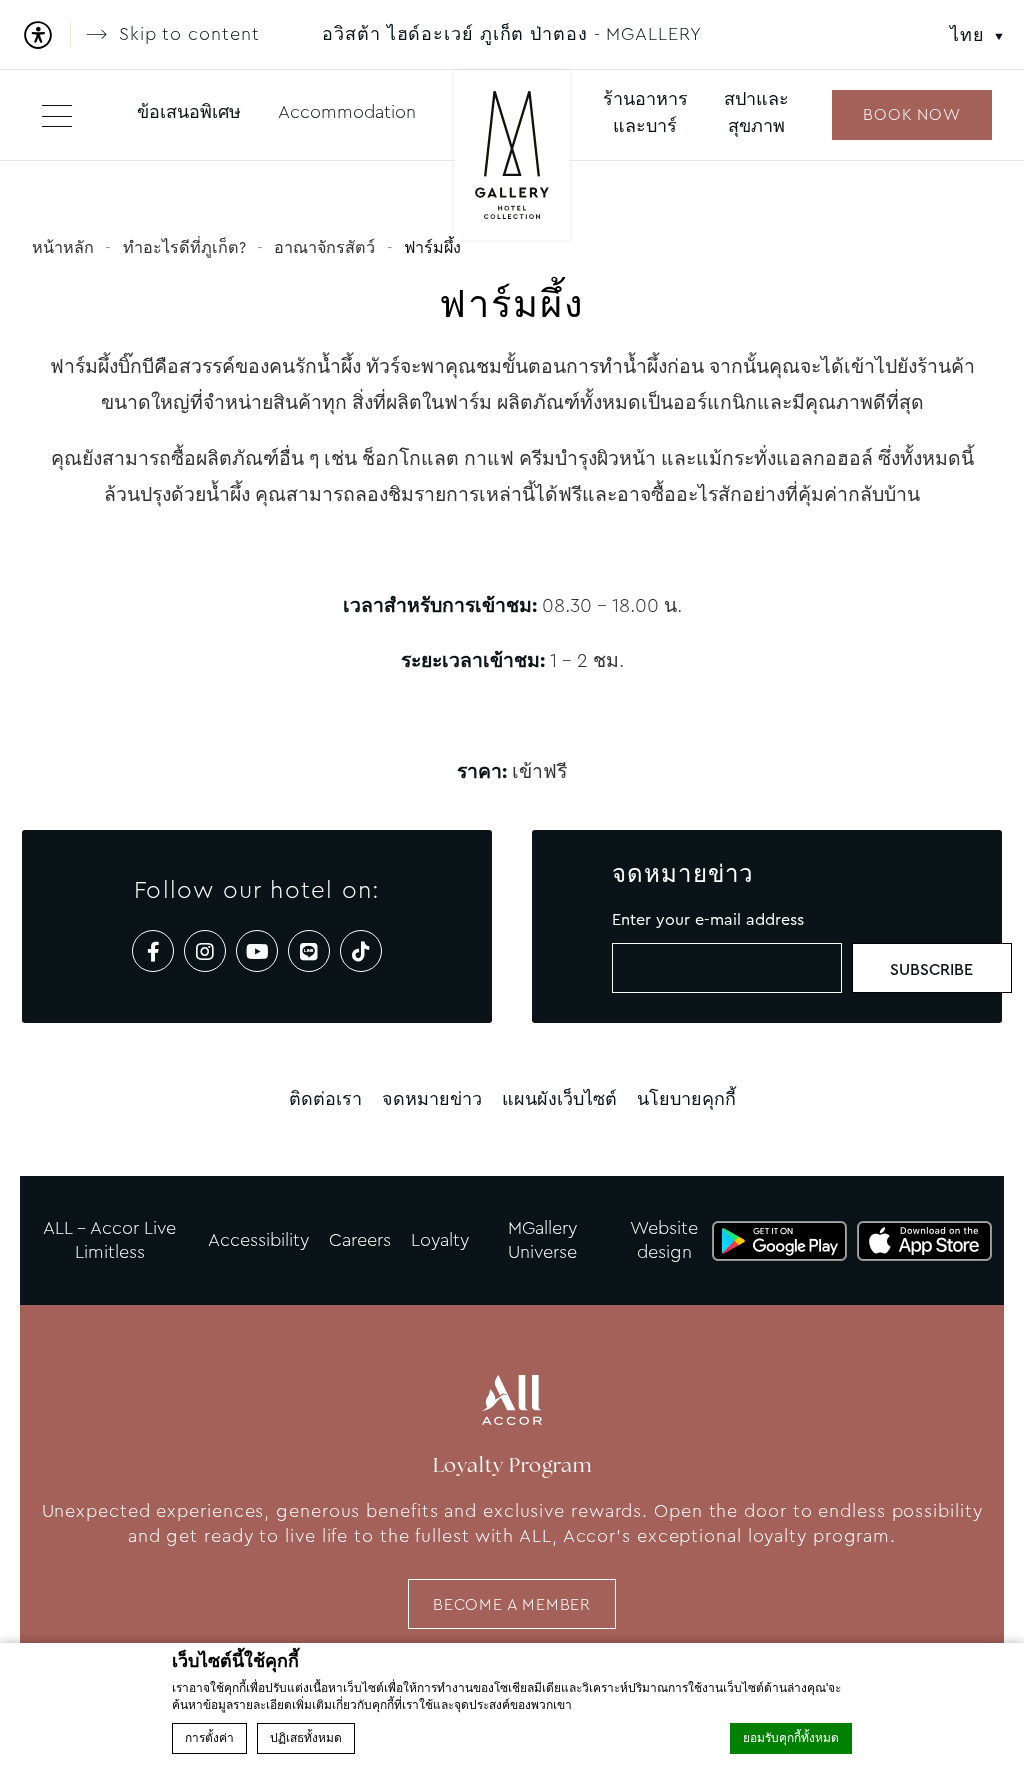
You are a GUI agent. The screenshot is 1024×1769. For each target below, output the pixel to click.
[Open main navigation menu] (57, 115)
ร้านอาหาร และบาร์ (645, 112)
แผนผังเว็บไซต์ (559, 1099)
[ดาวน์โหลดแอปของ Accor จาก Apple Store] (924, 1241)
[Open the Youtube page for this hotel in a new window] (257, 951)
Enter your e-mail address (708, 919)
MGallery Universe (542, 1239)
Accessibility (258, 1240)
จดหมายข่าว (432, 1099)
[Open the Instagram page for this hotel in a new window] (205, 951)
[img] (511, 157)
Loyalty (440, 1240)
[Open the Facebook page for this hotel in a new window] (153, 951)
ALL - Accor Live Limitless (109, 1239)
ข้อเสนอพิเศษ (189, 112)
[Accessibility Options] (45, 34)
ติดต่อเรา (325, 1099)
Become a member (512, 1604)
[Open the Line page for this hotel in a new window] (309, 951)
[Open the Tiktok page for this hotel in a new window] (361, 951)
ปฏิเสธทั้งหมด (306, 1738)
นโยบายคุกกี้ (686, 1099)
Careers (360, 1240)
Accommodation (347, 112)
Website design (664, 1239)
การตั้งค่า (209, 1738)
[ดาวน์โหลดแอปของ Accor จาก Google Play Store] (779, 1241)
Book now (911, 114)
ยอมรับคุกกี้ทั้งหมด (791, 1738)
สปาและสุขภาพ (756, 112)
